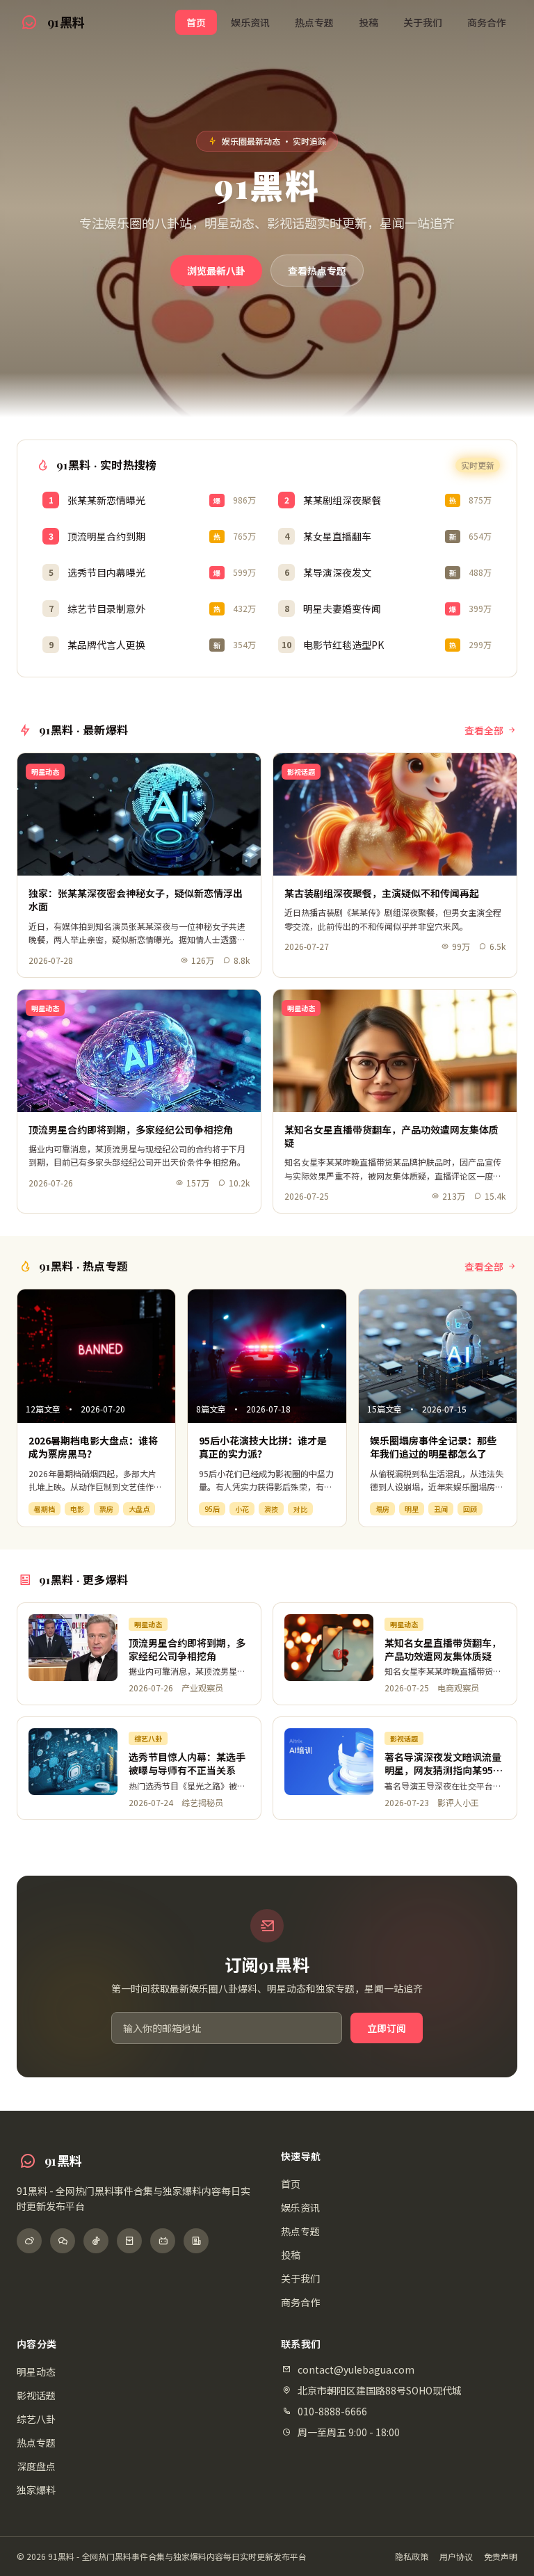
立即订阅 (387, 2028)
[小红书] (129, 2241)
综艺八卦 (36, 2419)
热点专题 (314, 22)
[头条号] (196, 2241)
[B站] (163, 2241)
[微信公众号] (63, 2241)
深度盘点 (36, 2466)
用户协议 (456, 2557)
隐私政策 (412, 2557)
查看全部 (484, 730)
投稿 (369, 22)
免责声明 (501, 2557)
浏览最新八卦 (216, 271)
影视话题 (36, 2395)
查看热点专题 (317, 271)
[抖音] (96, 2241)
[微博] (29, 2241)
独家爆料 (36, 2490)
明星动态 (36, 2372)
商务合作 (487, 22)
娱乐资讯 (250, 22)
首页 (196, 22)
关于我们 (423, 22)
